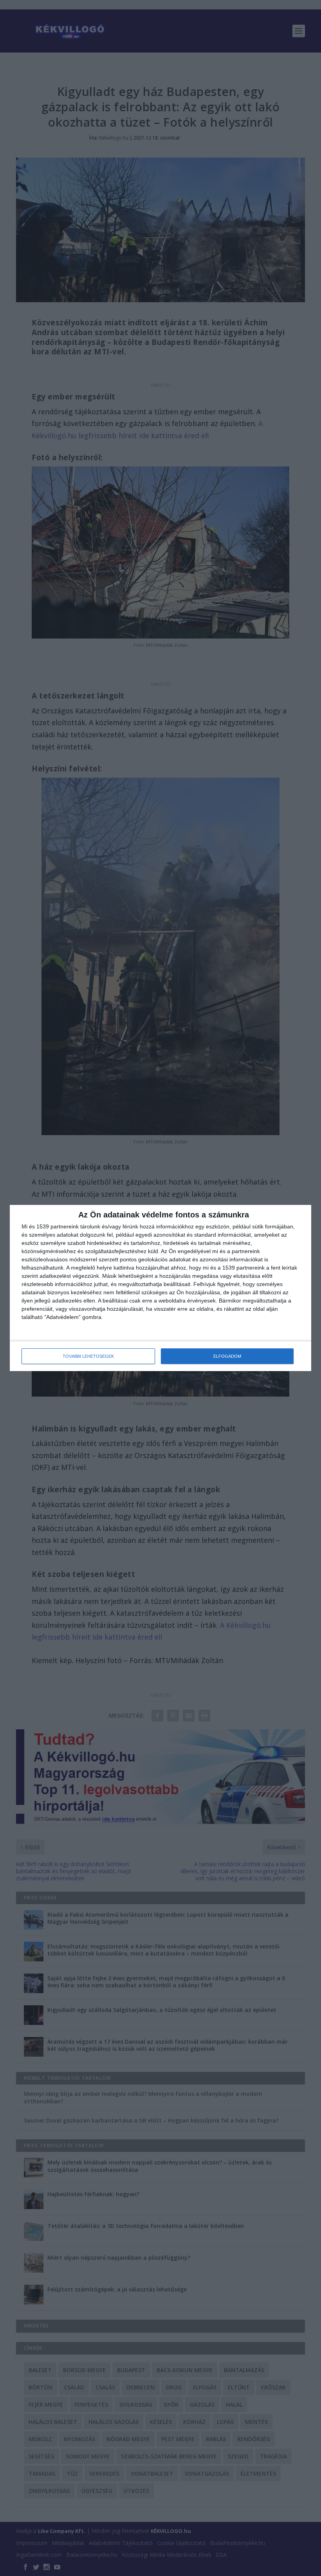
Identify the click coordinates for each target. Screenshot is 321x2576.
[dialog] (160, 1288)
